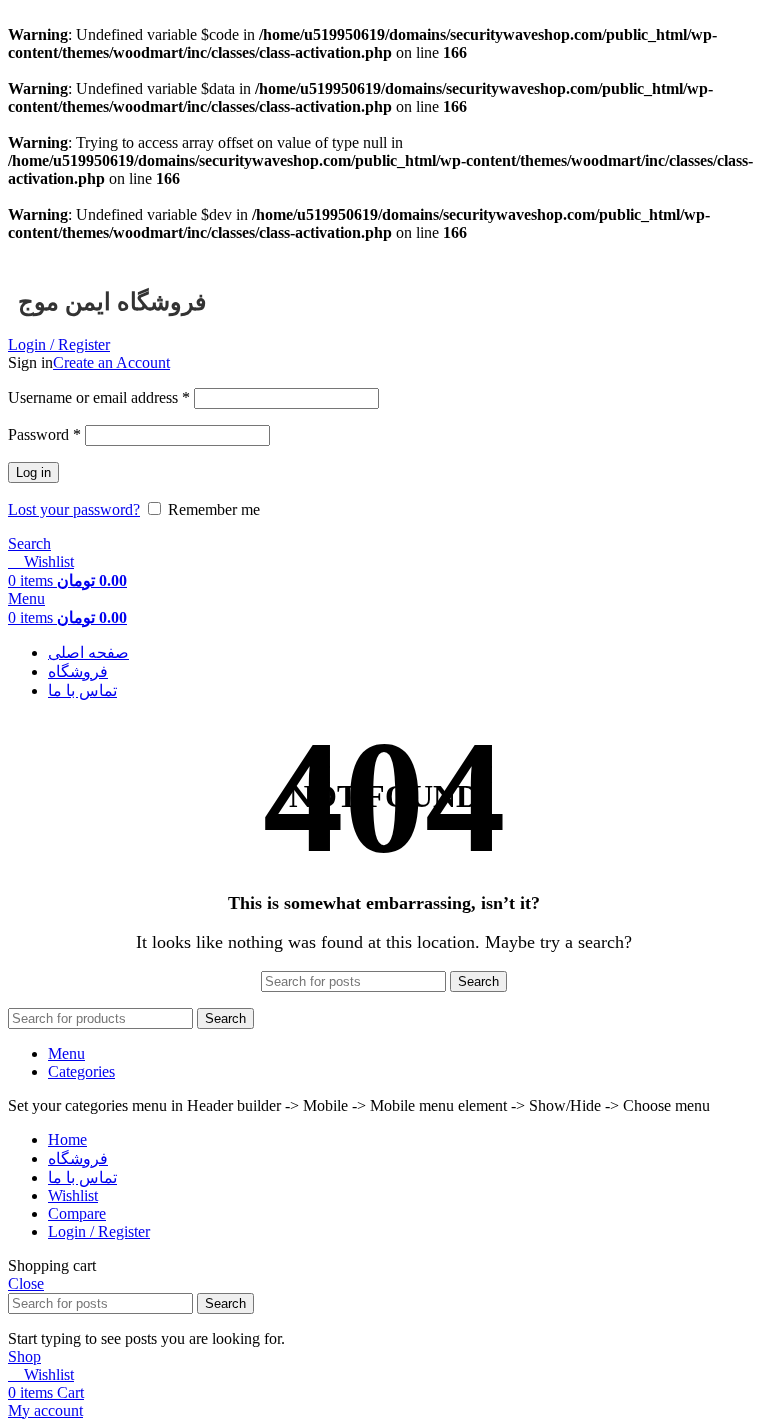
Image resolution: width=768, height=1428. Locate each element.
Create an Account (111, 362)
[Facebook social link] (29, 255)
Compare (77, 1213)
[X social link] (52, 255)
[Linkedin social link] (98, 255)
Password (44, 434)
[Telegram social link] (121, 255)
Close (26, 1283)
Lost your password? (74, 509)
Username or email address (99, 397)
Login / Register (99, 1231)
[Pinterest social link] (75, 255)
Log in (33, 472)
